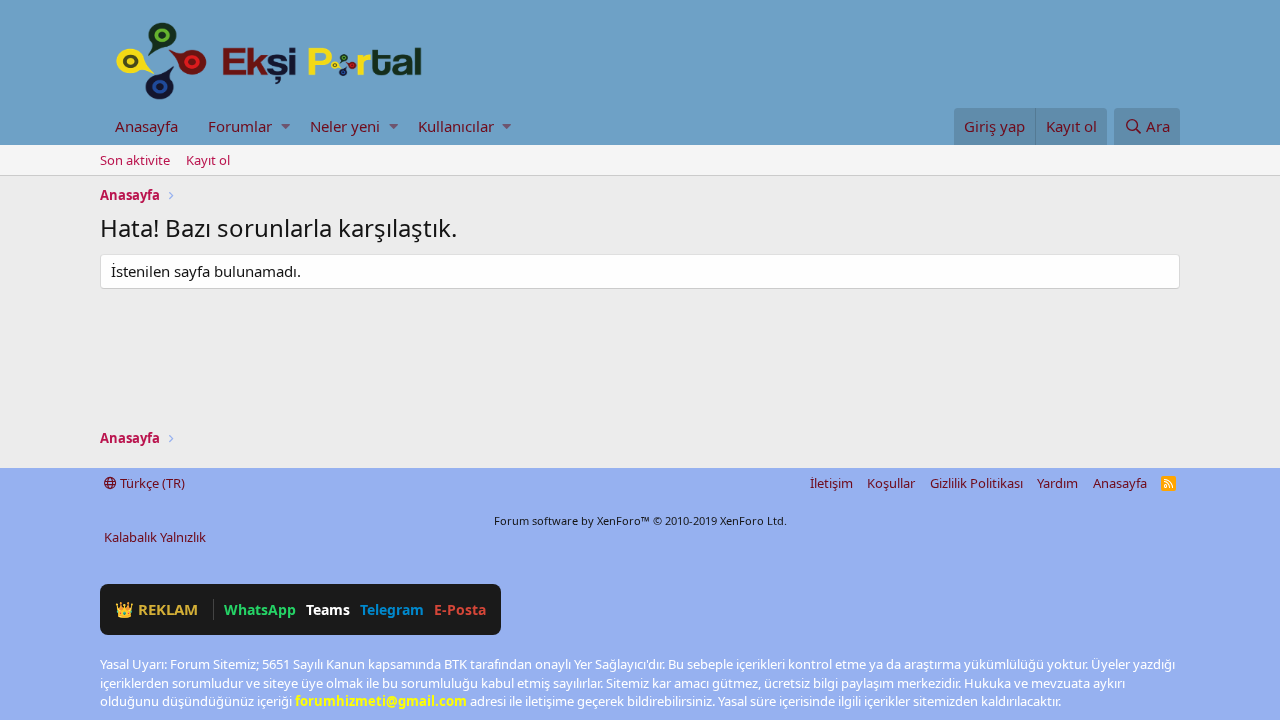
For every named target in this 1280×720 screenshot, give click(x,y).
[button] (285, 126)
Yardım (1057, 483)
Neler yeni (345, 126)
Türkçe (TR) (151, 483)
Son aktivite (135, 160)
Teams (328, 609)
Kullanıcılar (456, 126)
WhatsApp (260, 609)
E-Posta (460, 609)
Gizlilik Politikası (976, 483)
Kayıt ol (208, 160)
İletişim (831, 483)
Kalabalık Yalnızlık (155, 537)
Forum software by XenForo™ (640, 520)
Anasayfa (146, 126)
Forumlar (240, 126)
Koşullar (891, 483)
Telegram (392, 609)
